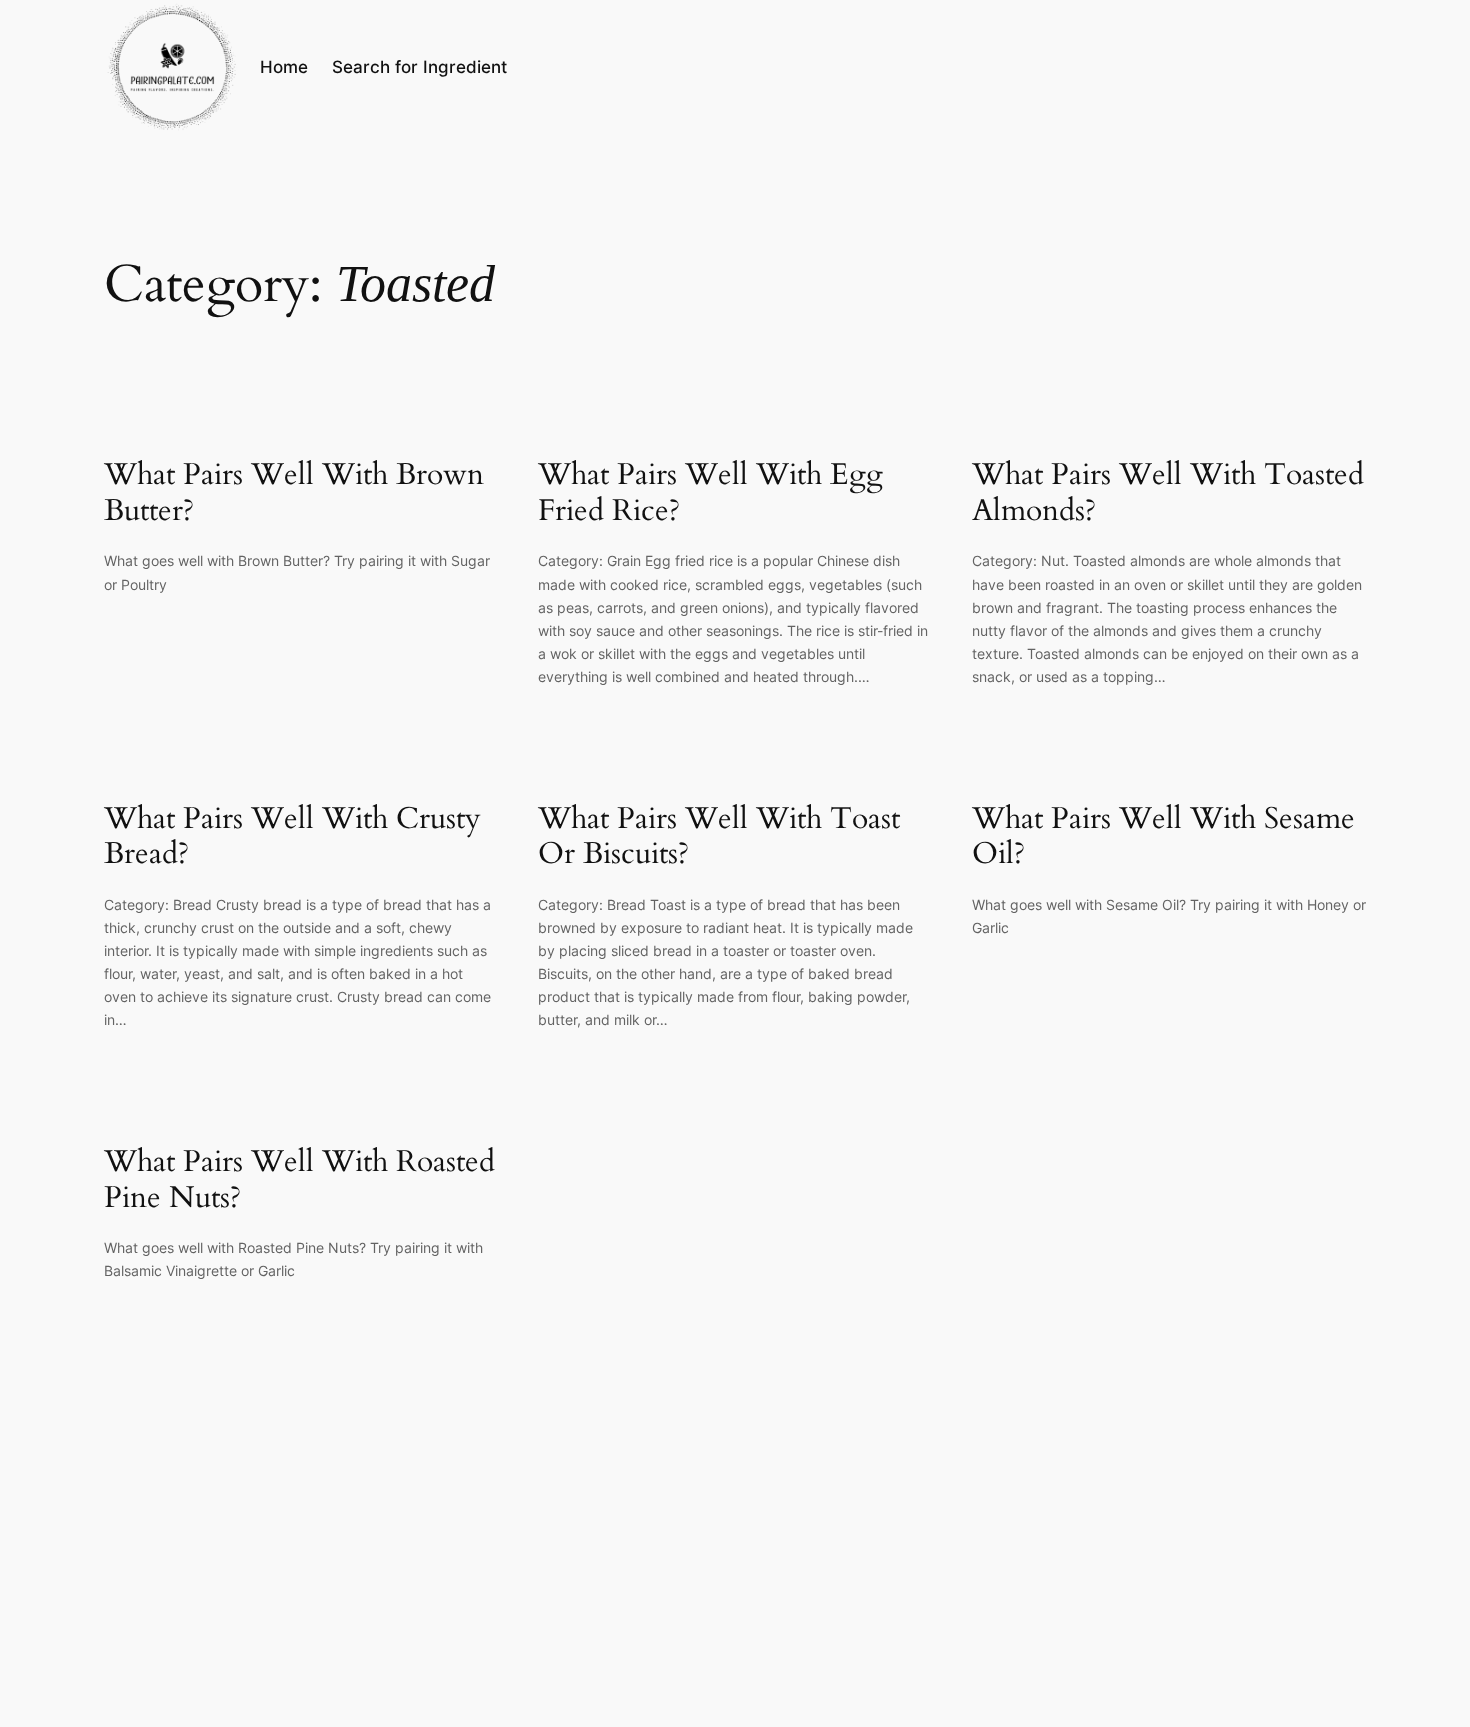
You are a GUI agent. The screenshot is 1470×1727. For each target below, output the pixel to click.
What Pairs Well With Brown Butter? (294, 493)
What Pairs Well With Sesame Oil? (1163, 837)
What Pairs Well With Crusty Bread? (292, 837)
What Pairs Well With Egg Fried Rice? (710, 493)
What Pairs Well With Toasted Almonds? (1168, 493)
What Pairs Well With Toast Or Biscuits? (719, 837)
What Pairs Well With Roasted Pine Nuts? (299, 1180)
